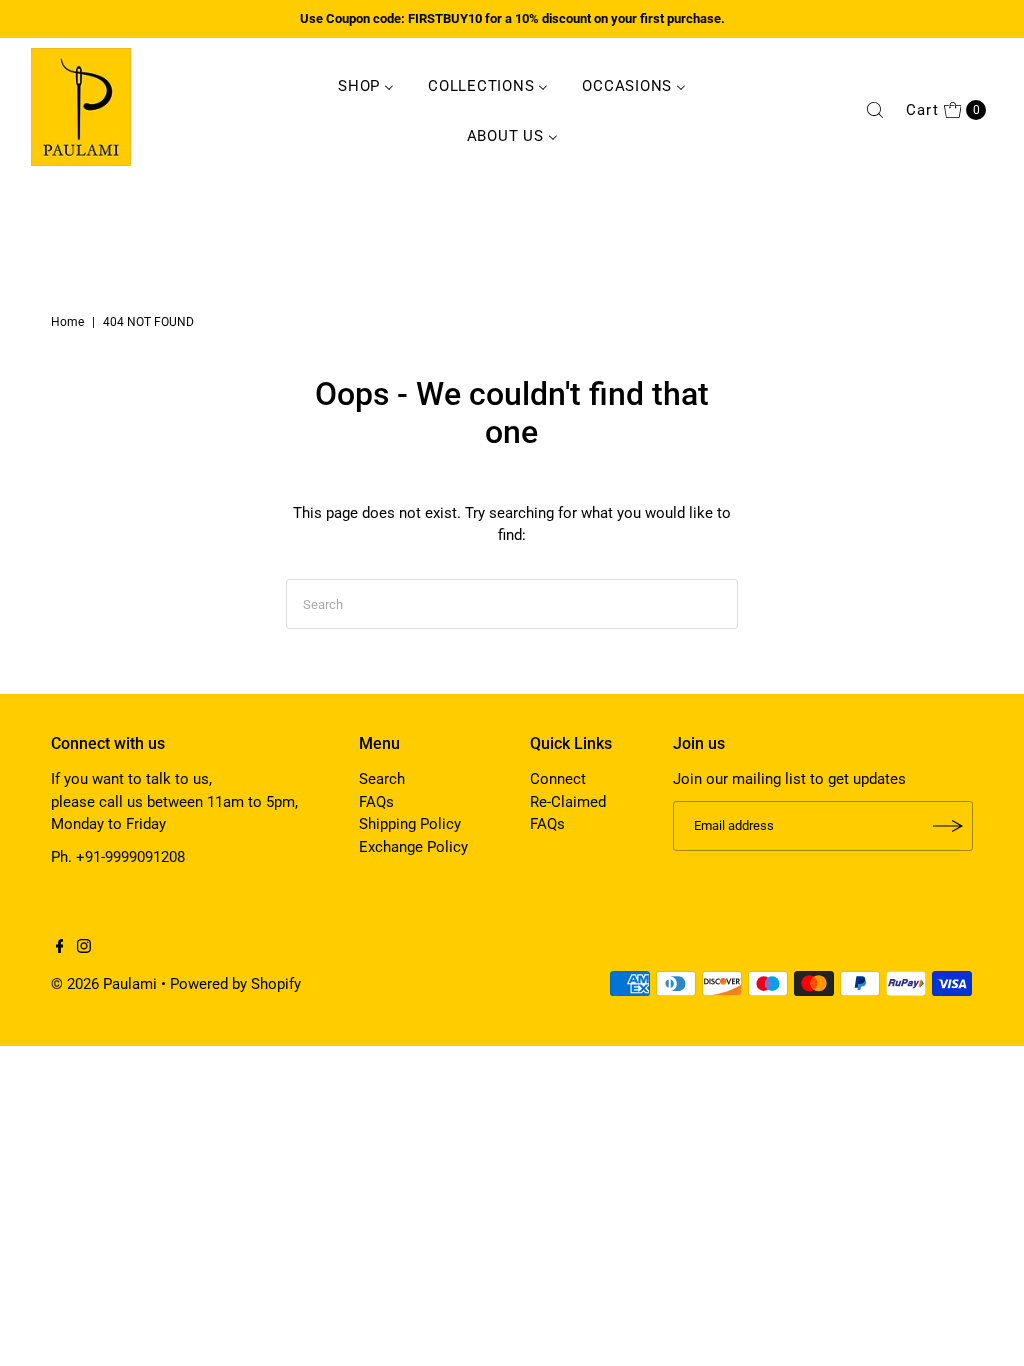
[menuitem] (366, 85)
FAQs (376, 802)
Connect (558, 779)
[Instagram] (84, 948)
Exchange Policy (413, 847)
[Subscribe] (948, 826)
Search (382, 779)
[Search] (875, 110)
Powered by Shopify (235, 984)
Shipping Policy (410, 824)
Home (67, 322)
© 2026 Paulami (104, 984)
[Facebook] (60, 948)
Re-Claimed (568, 802)
